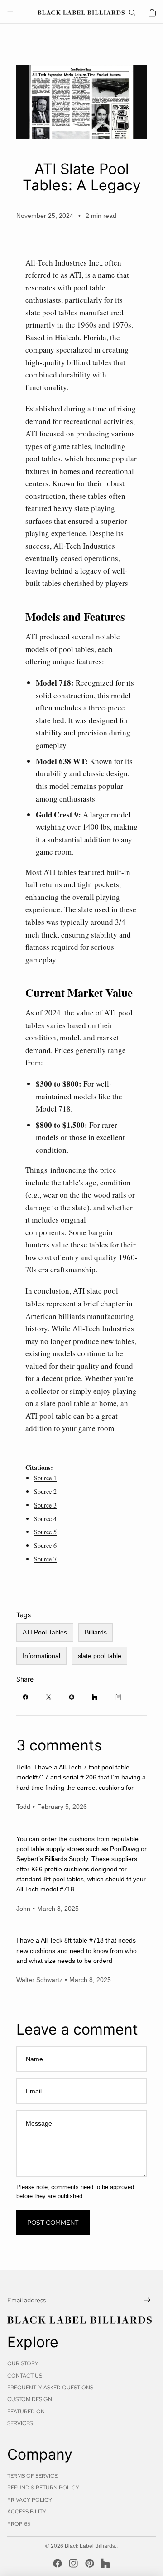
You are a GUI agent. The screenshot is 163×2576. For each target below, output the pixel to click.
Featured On (26, 2412)
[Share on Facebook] (25, 1697)
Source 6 (45, 1545)
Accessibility (27, 2512)
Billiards (96, 1632)
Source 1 (45, 1478)
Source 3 (45, 1505)
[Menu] (10, 13)
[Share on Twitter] (48, 1697)
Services (20, 2423)
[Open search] (132, 13)
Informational (41, 1656)
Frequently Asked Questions (50, 2388)
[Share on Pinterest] (72, 1697)
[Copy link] (118, 1697)
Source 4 (45, 1519)
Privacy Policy (30, 2500)
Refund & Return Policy (43, 2488)
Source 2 (45, 1491)
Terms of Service (32, 2476)
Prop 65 (19, 2524)
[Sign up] (147, 2300)
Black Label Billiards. (91, 2546)
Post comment (53, 2223)
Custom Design (30, 2399)
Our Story (23, 2363)
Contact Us (25, 2376)
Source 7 (45, 1559)
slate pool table (100, 1656)
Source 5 (45, 1532)
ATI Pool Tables (45, 1632)
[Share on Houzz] (95, 1697)
